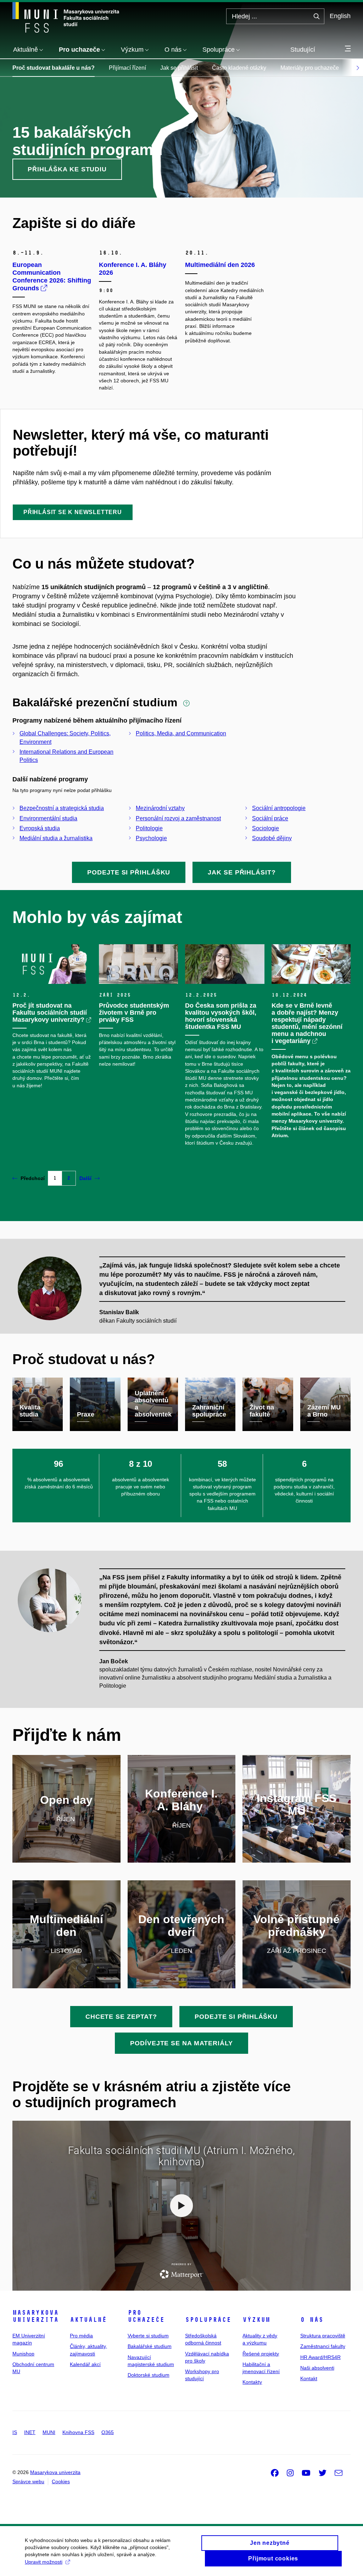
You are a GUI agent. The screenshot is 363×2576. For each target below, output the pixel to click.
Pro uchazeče (146, 2316)
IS (15, 2432)
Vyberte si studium (148, 2336)
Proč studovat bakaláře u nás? (54, 68)
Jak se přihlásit (179, 68)
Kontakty (252, 2382)
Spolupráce (208, 2320)
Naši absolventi (317, 2368)
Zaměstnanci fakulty (323, 2346)
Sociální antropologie (279, 808)
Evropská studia (40, 828)
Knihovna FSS (78, 2432)
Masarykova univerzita (35, 2316)
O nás (312, 2320)
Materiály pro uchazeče (310, 68)
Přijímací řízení (127, 68)
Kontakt (309, 2378)
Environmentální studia (48, 818)
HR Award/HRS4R (320, 2357)
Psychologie (151, 838)
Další (85, 1178)
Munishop (23, 2354)
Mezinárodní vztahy (160, 808)
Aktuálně (88, 2320)
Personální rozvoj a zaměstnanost (178, 818)
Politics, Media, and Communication (181, 733)
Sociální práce (270, 818)
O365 (108, 2432)
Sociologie (266, 828)
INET (30, 2432)
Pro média (81, 2336)
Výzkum (256, 2320)
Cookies (61, 2481)
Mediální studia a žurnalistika (56, 838)
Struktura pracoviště (323, 2336)
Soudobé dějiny (272, 838)
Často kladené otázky (239, 68)
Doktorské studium (149, 2375)
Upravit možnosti (44, 2562)
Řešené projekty (261, 2354)
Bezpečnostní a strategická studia (62, 808)
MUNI (49, 2432)
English (340, 16)
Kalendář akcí (85, 2364)
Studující (303, 50)
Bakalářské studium (150, 2346)
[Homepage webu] (66, 17)
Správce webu (28, 2481)
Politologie (149, 828)
